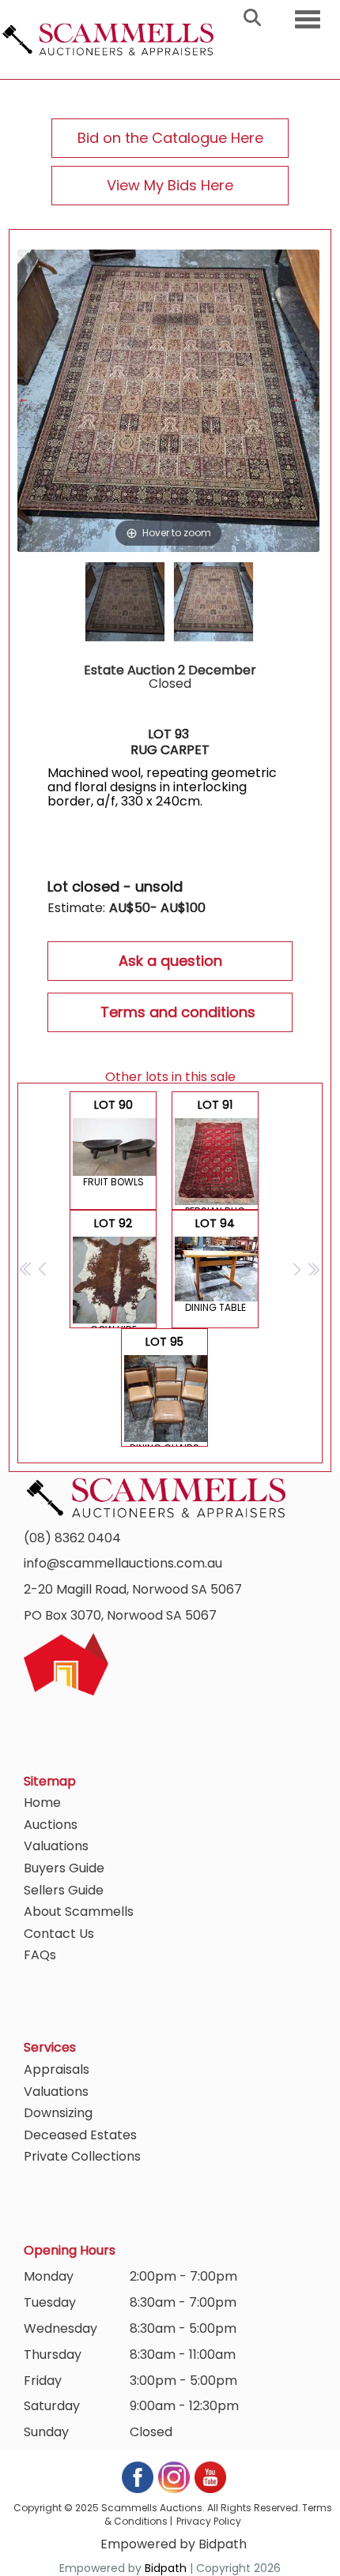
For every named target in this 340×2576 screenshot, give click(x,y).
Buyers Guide (64, 1868)
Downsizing (58, 2113)
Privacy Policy (209, 2521)
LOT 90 (113, 1143)
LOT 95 (164, 1390)
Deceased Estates (80, 2135)
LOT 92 (113, 1272)
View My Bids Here (170, 185)
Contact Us (59, 1934)
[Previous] (33, 401)
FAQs (40, 1955)
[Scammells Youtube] (210, 2476)
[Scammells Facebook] (138, 2476)
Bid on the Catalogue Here (170, 138)
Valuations (56, 1846)
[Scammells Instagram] (175, 2476)
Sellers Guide (64, 1890)
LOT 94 (215, 1265)
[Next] (304, 401)
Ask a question (170, 961)
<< (26, 1269)
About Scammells (79, 1911)
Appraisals (57, 2069)
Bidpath (166, 2568)
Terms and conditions (178, 1012)
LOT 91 (215, 1153)
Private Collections (82, 2156)
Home (42, 1802)
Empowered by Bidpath (174, 2544)
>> (314, 1269)
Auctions (51, 1825)
